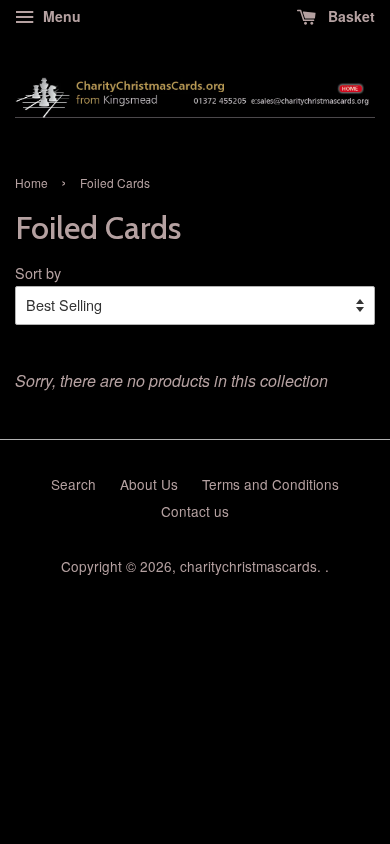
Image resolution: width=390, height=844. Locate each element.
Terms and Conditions (270, 484)
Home (31, 182)
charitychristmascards (248, 566)
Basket (349, 16)
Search (73, 484)
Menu (60, 16)
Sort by (38, 272)
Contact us (195, 511)
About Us (149, 484)
